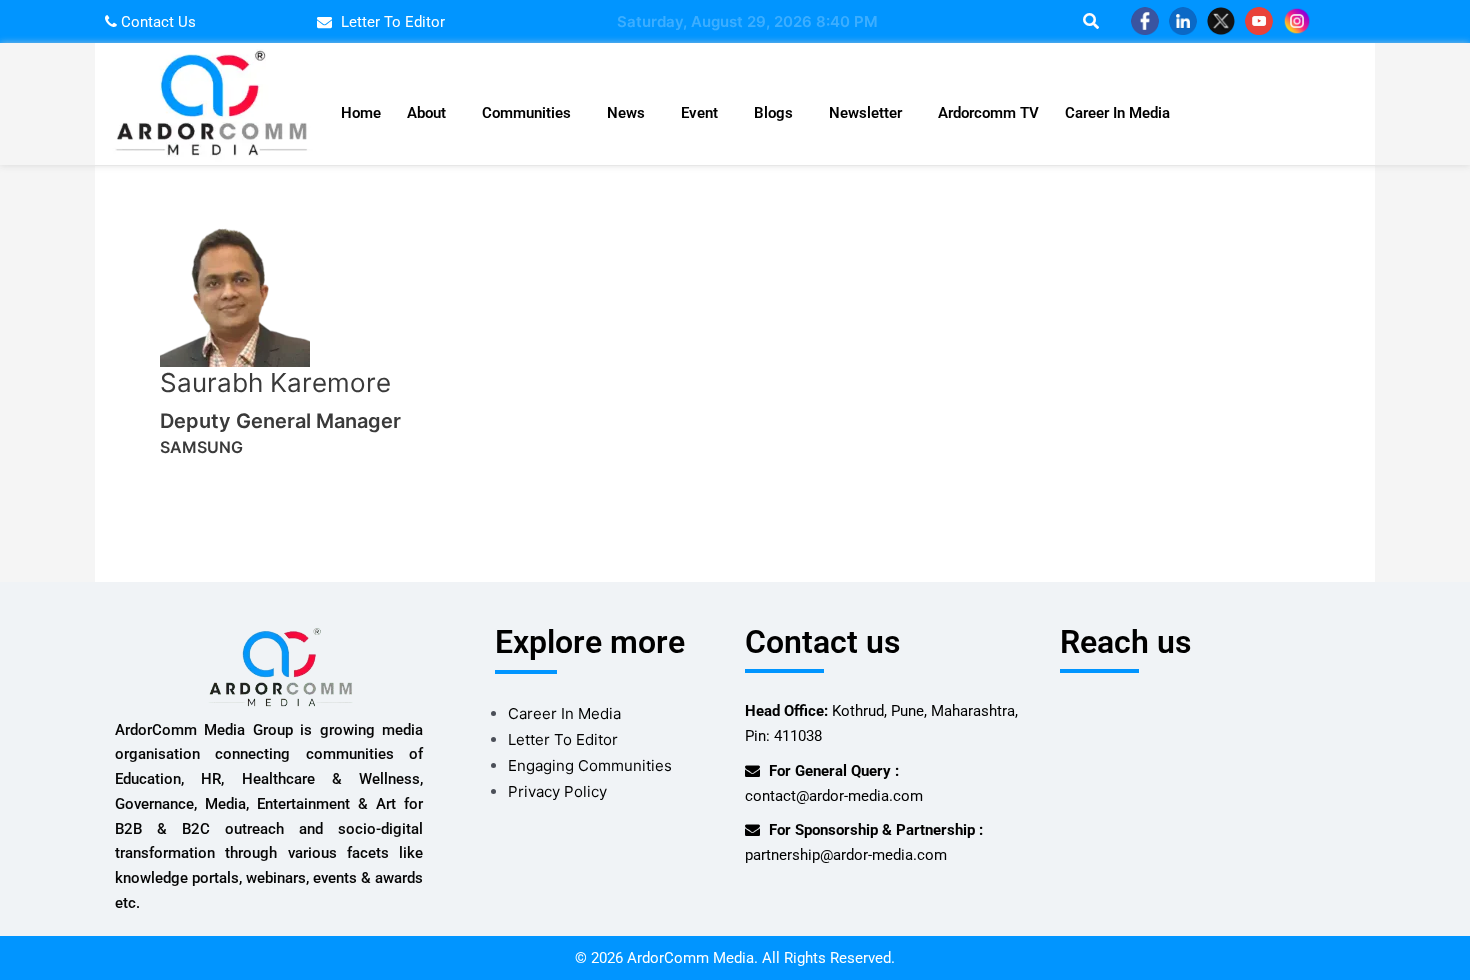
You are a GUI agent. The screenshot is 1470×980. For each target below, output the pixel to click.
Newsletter (865, 113)
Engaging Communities (590, 765)
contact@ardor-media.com (834, 796)
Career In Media (1117, 113)
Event (699, 113)
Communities (526, 113)
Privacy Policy (557, 791)
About (426, 113)
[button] (431, 113)
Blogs (773, 113)
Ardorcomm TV (988, 113)
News (626, 113)
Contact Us (156, 22)
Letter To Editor (563, 739)
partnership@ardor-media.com (846, 855)
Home (361, 113)
